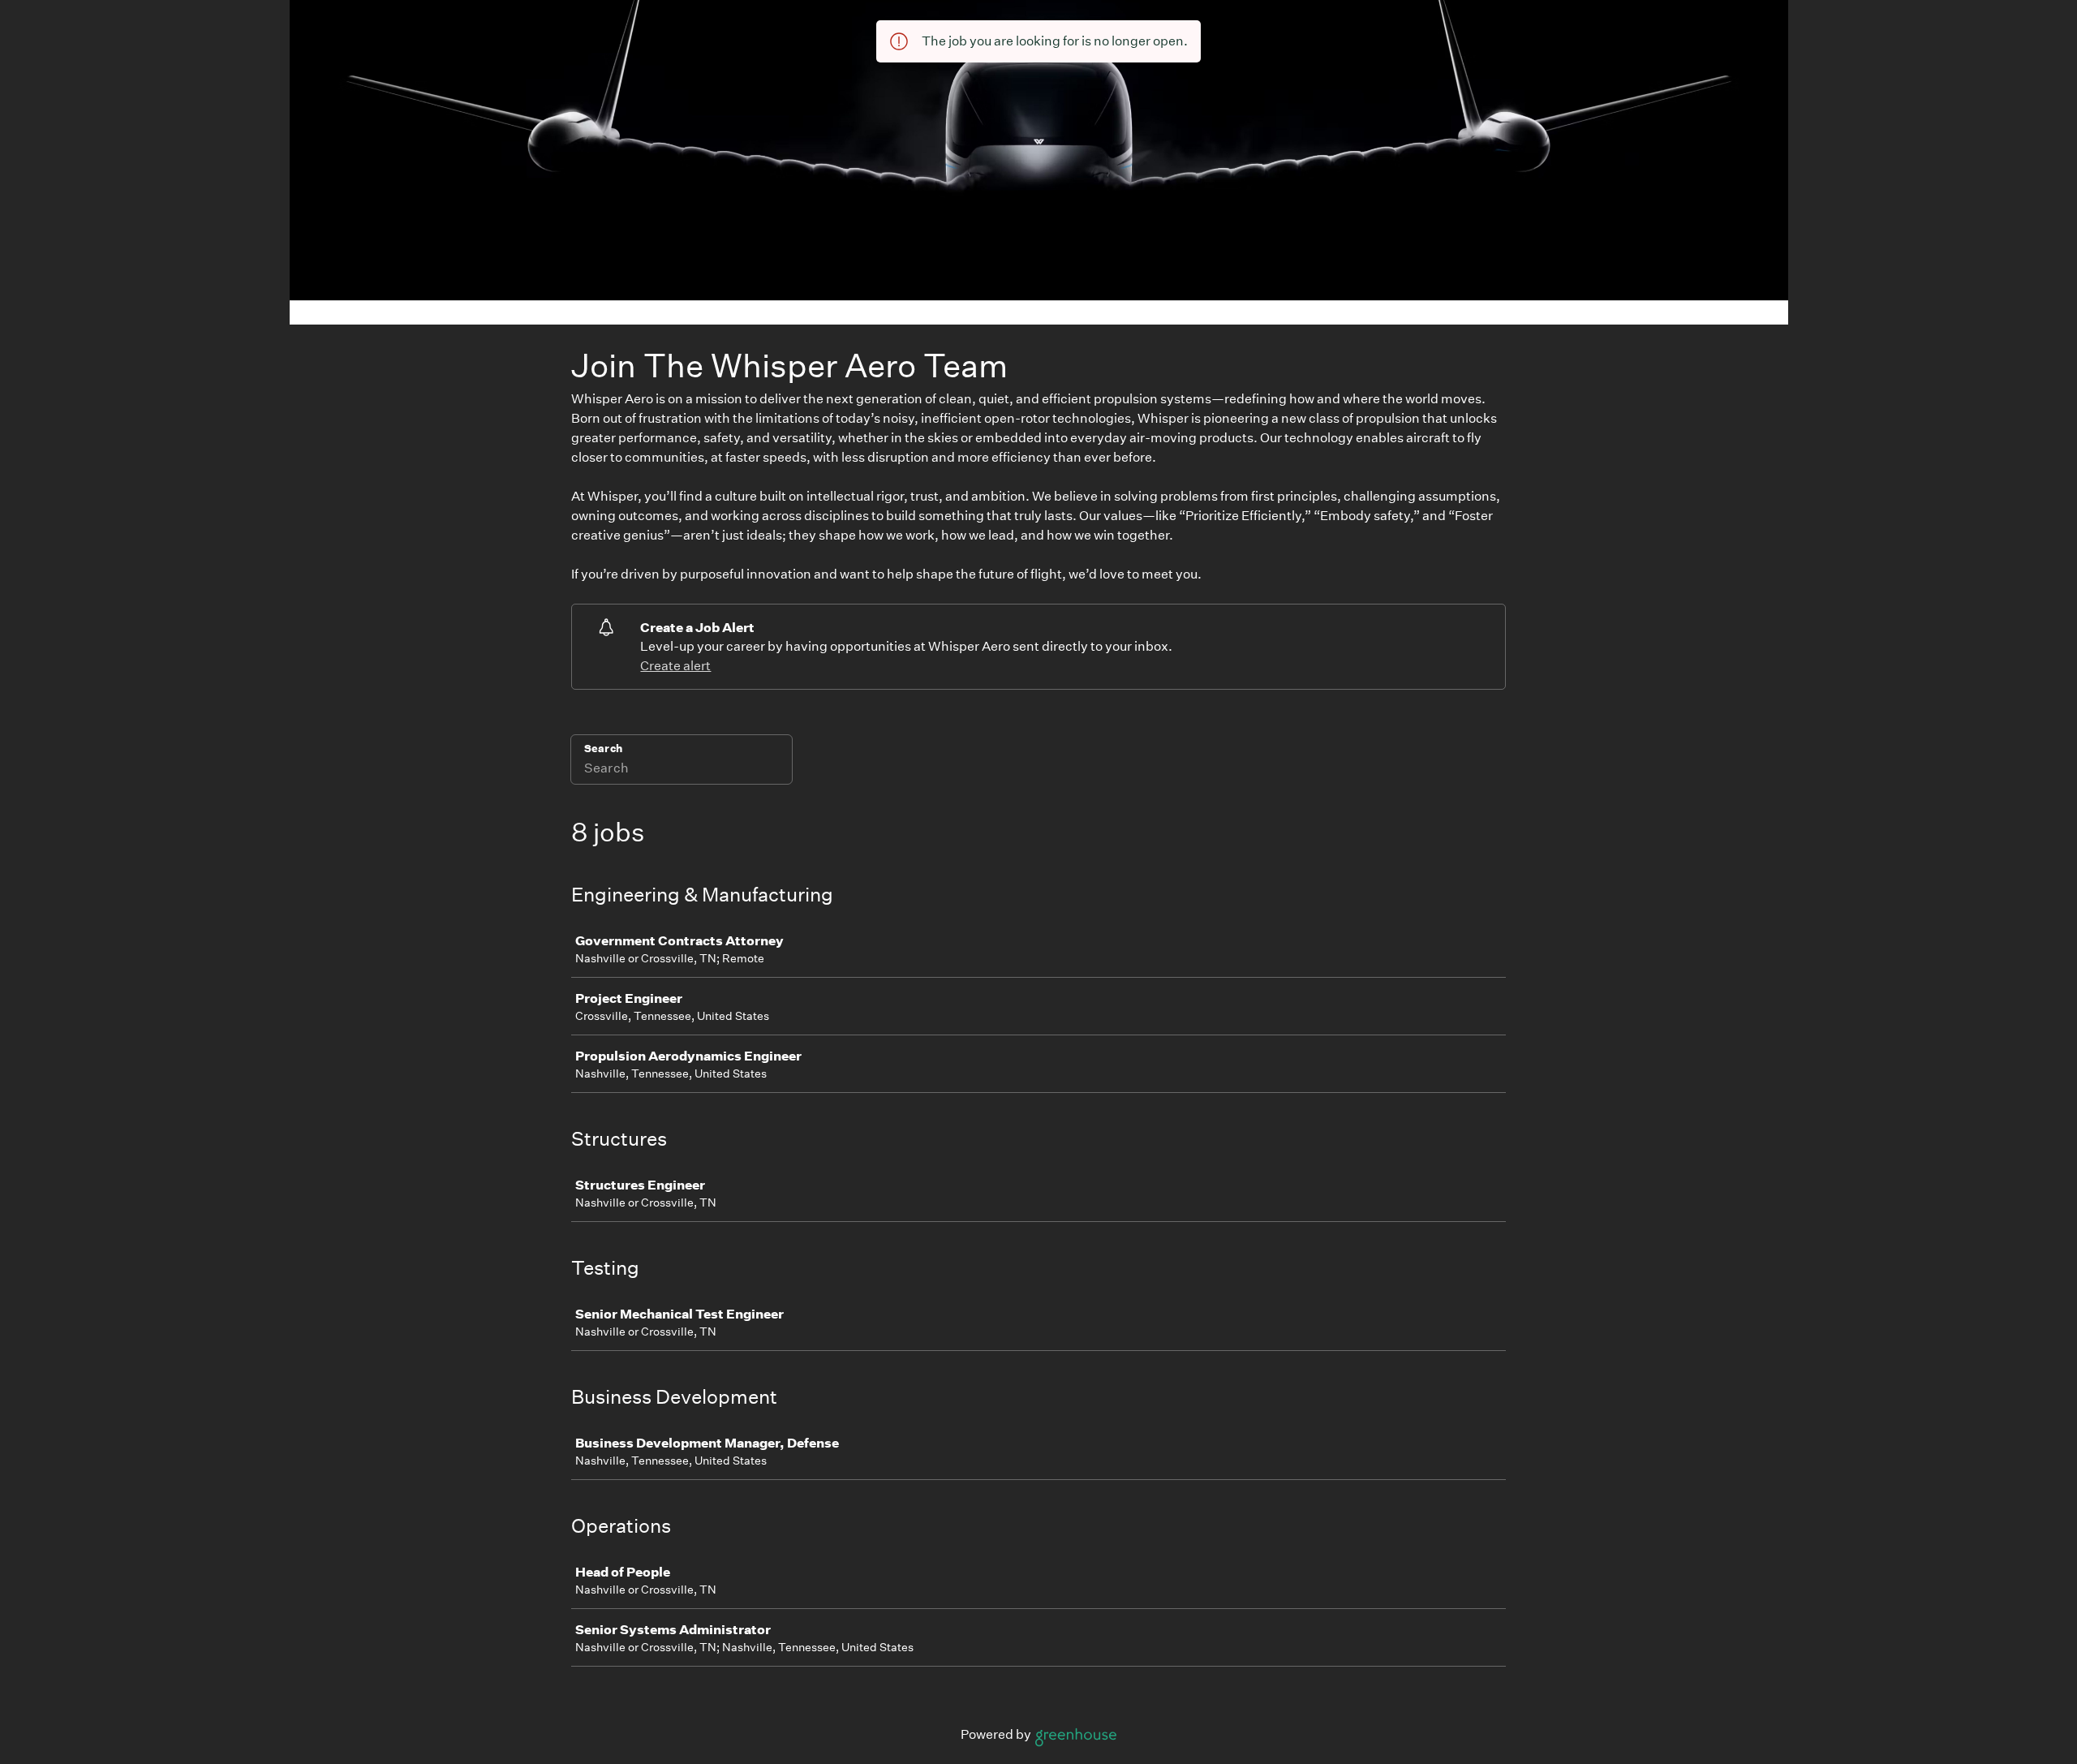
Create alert (675, 666)
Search (603, 749)
